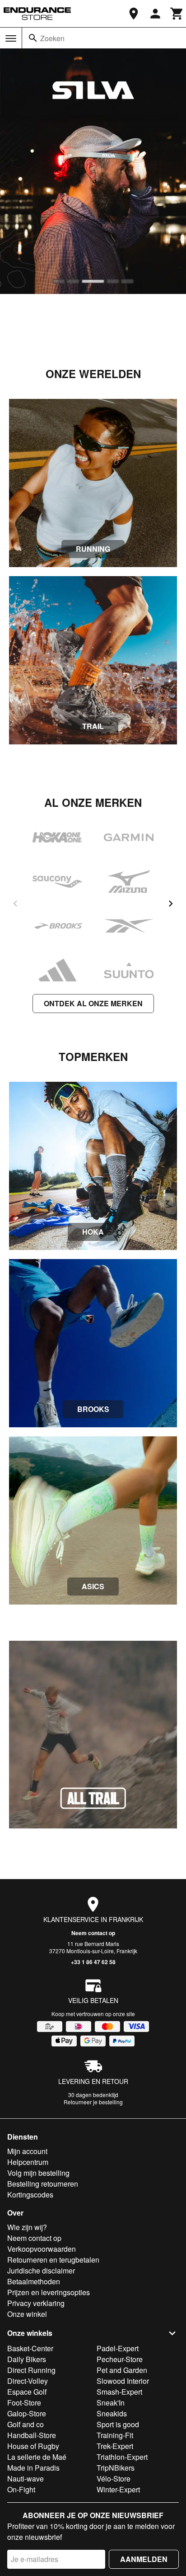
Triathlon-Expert (122, 2457)
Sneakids (112, 2413)
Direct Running (31, 2370)
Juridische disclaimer (41, 2271)
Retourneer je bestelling (93, 2102)
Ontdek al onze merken (93, 1003)
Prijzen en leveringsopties (49, 2292)
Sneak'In (111, 2403)
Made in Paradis (33, 2468)
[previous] (15, 904)
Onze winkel (27, 2314)
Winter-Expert (118, 2489)
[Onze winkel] (134, 14)
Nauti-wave (26, 2479)
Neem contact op (93, 1933)
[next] (171, 904)
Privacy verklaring (36, 2303)
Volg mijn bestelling (38, 2173)
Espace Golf (27, 2392)
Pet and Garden (122, 2370)
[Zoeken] (33, 38)
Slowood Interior (123, 2381)
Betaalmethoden (34, 2281)
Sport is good (118, 2424)
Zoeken (52, 38)
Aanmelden (144, 2559)
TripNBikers (116, 2468)
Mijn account (27, 2151)
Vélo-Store (114, 2479)
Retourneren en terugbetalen (53, 2260)
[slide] (59, 281)
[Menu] (11, 38)
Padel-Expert (118, 2348)
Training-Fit (115, 2435)
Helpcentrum (28, 2162)
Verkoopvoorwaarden (42, 2249)
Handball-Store (32, 2435)
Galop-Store (27, 2413)
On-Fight (21, 2489)
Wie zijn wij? (27, 2227)
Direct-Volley (28, 2381)
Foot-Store (24, 2403)
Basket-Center (30, 2348)
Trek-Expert (115, 2446)
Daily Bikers (27, 2359)
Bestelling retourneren (43, 2184)
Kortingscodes (30, 2195)
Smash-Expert (119, 2392)
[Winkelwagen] (177, 14)
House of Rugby (33, 2446)
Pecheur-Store (120, 2359)
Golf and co (26, 2424)
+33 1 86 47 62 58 (93, 1962)
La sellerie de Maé (37, 2457)
